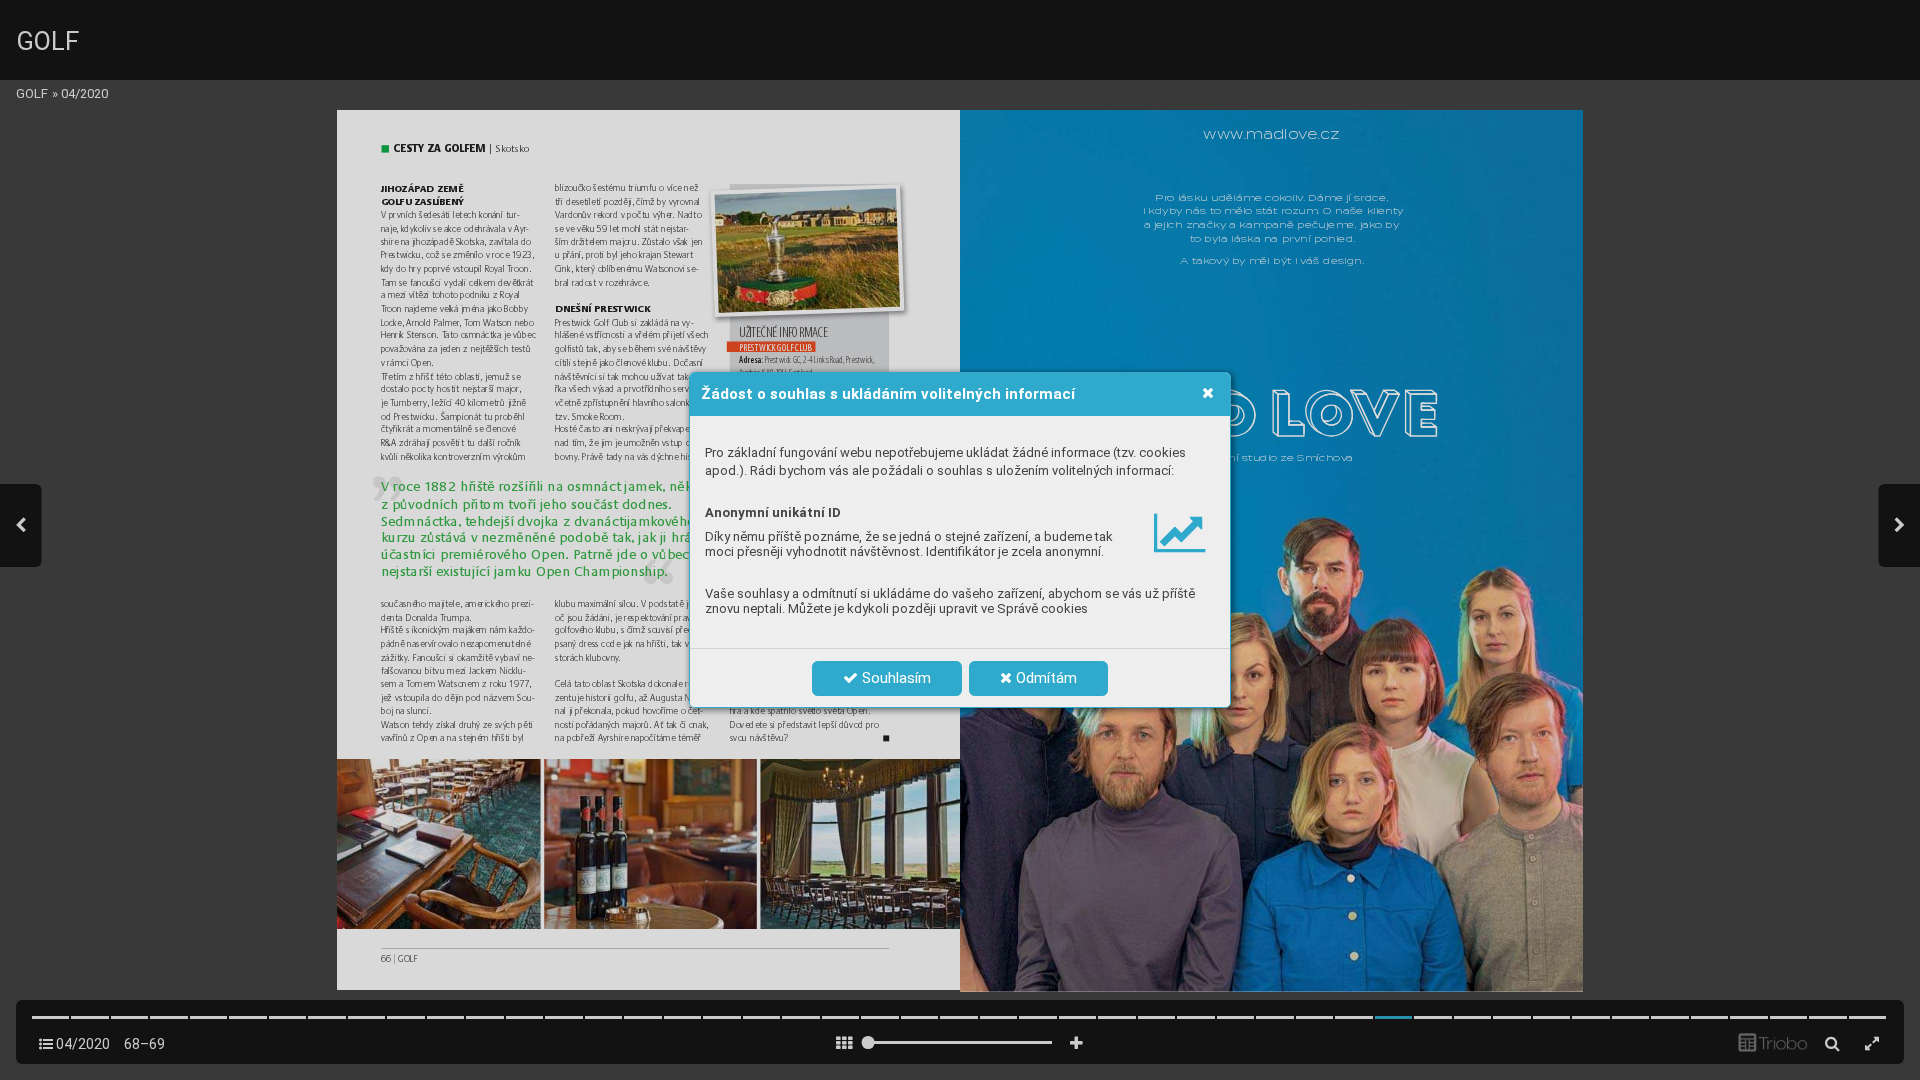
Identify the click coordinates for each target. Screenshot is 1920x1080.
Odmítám (1044, 678)
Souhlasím (894, 678)
